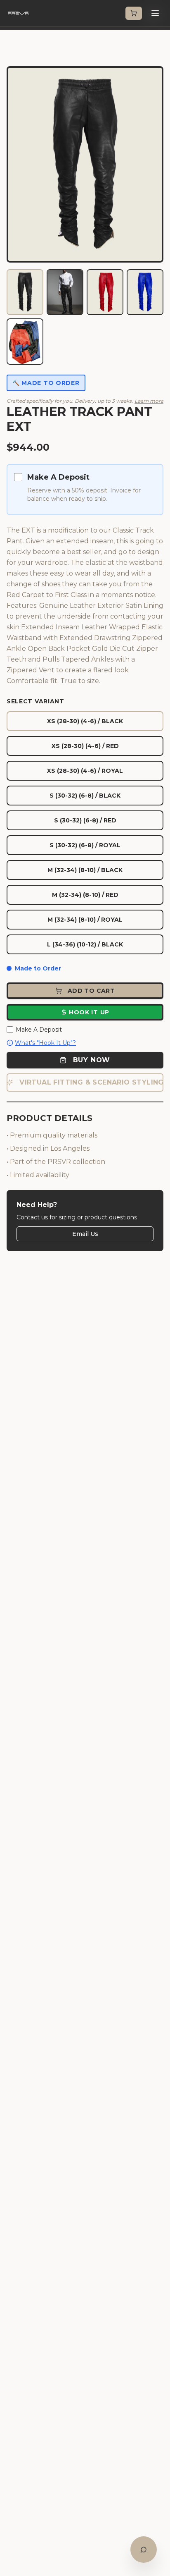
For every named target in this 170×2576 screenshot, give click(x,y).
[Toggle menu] (155, 13)
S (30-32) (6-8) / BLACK (85, 796)
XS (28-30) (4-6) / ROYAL (85, 771)
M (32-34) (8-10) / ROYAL (85, 920)
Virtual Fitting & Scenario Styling (91, 1082)
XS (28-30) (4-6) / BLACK (85, 721)
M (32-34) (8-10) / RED (85, 895)
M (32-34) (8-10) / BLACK (85, 870)
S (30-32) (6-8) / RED (85, 820)
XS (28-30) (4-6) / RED (85, 746)
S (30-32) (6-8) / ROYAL (85, 845)
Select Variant (35, 701)
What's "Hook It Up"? (45, 1043)
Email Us (85, 1234)
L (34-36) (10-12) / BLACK (85, 944)
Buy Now (92, 1060)
